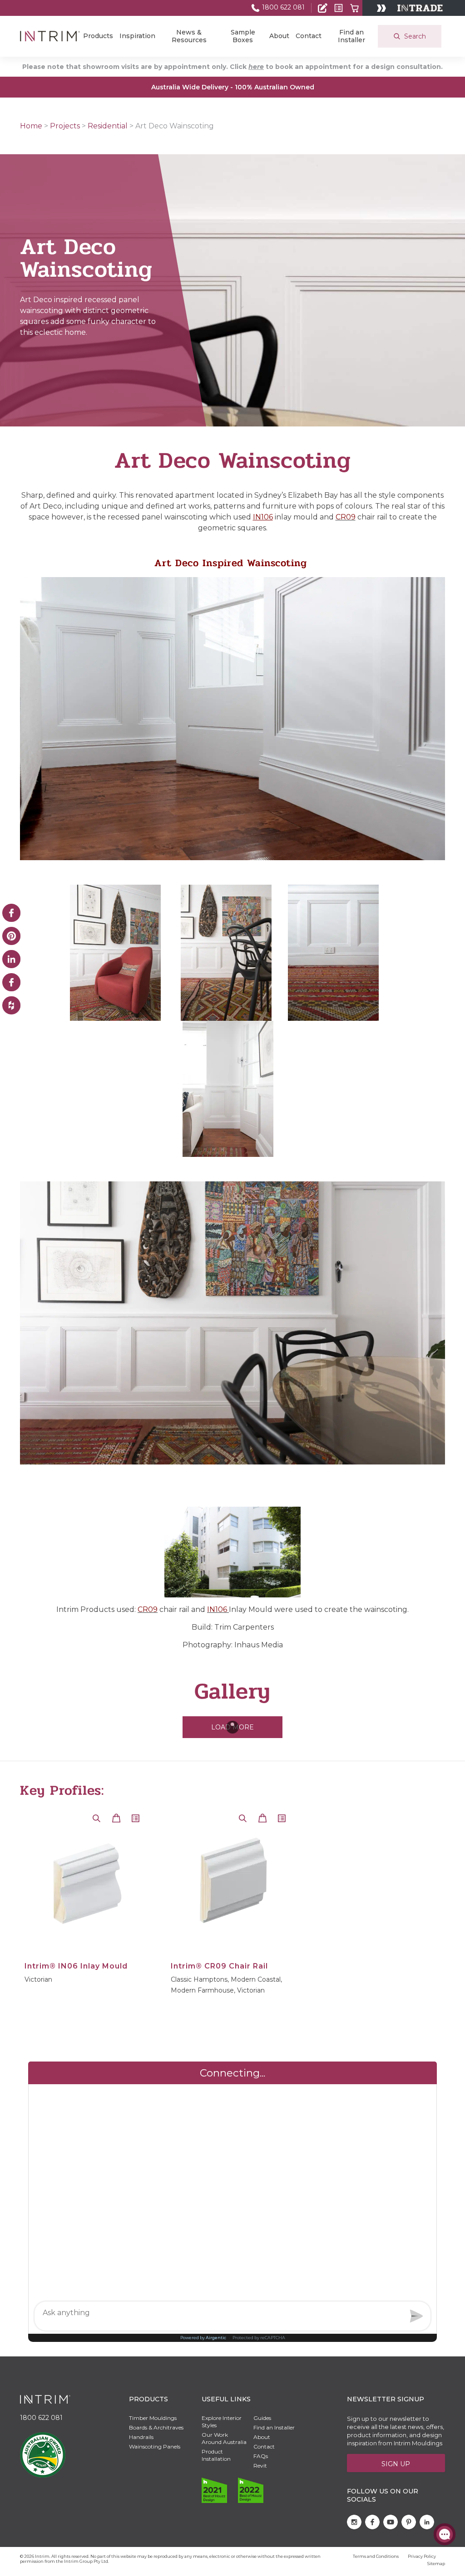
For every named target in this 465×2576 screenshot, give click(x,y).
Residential (108, 126)
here (256, 67)
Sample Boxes (243, 36)
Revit (260, 2466)
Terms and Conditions (376, 2556)
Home (31, 126)
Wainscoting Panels (155, 2446)
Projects (65, 126)
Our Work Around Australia (224, 2438)
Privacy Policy (422, 2556)
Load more (232, 1727)
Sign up (396, 2464)
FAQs (261, 2456)
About (279, 36)
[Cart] (354, 8)
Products (98, 36)
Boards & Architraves (156, 2427)
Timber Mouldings (153, 2418)
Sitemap (436, 2564)
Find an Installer (351, 36)
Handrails (141, 2437)
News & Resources (189, 36)
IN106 (263, 517)
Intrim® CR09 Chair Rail (219, 1966)
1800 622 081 (282, 7)
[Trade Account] (323, 8)
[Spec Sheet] (339, 8)
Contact (309, 36)
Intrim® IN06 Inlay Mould (76, 1966)
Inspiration (137, 36)
